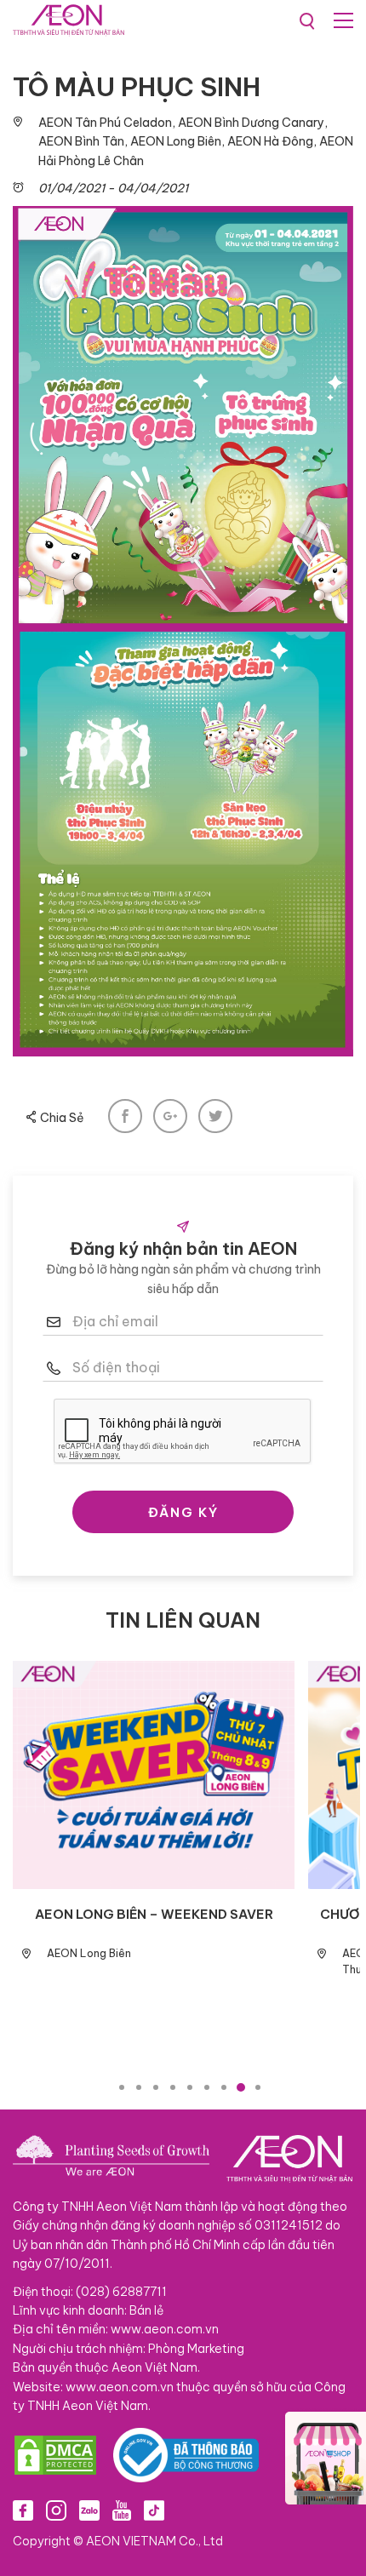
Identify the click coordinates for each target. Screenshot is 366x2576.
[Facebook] (23, 2510)
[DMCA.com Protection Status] (55, 2455)
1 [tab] (122, 2087)
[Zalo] (89, 2510)
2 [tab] (139, 2087)
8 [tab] (241, 2087)
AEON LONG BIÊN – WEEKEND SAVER (154, 1914)
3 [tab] (156, 2087)
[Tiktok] (154, 2510)
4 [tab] (173, 2087)
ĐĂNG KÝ (183, 1512)
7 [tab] (224, 2087)
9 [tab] (258, 2087)
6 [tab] (207, 2087)
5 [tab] (190, 2087)
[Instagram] (56, 2510)
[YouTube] (122, 2510)
